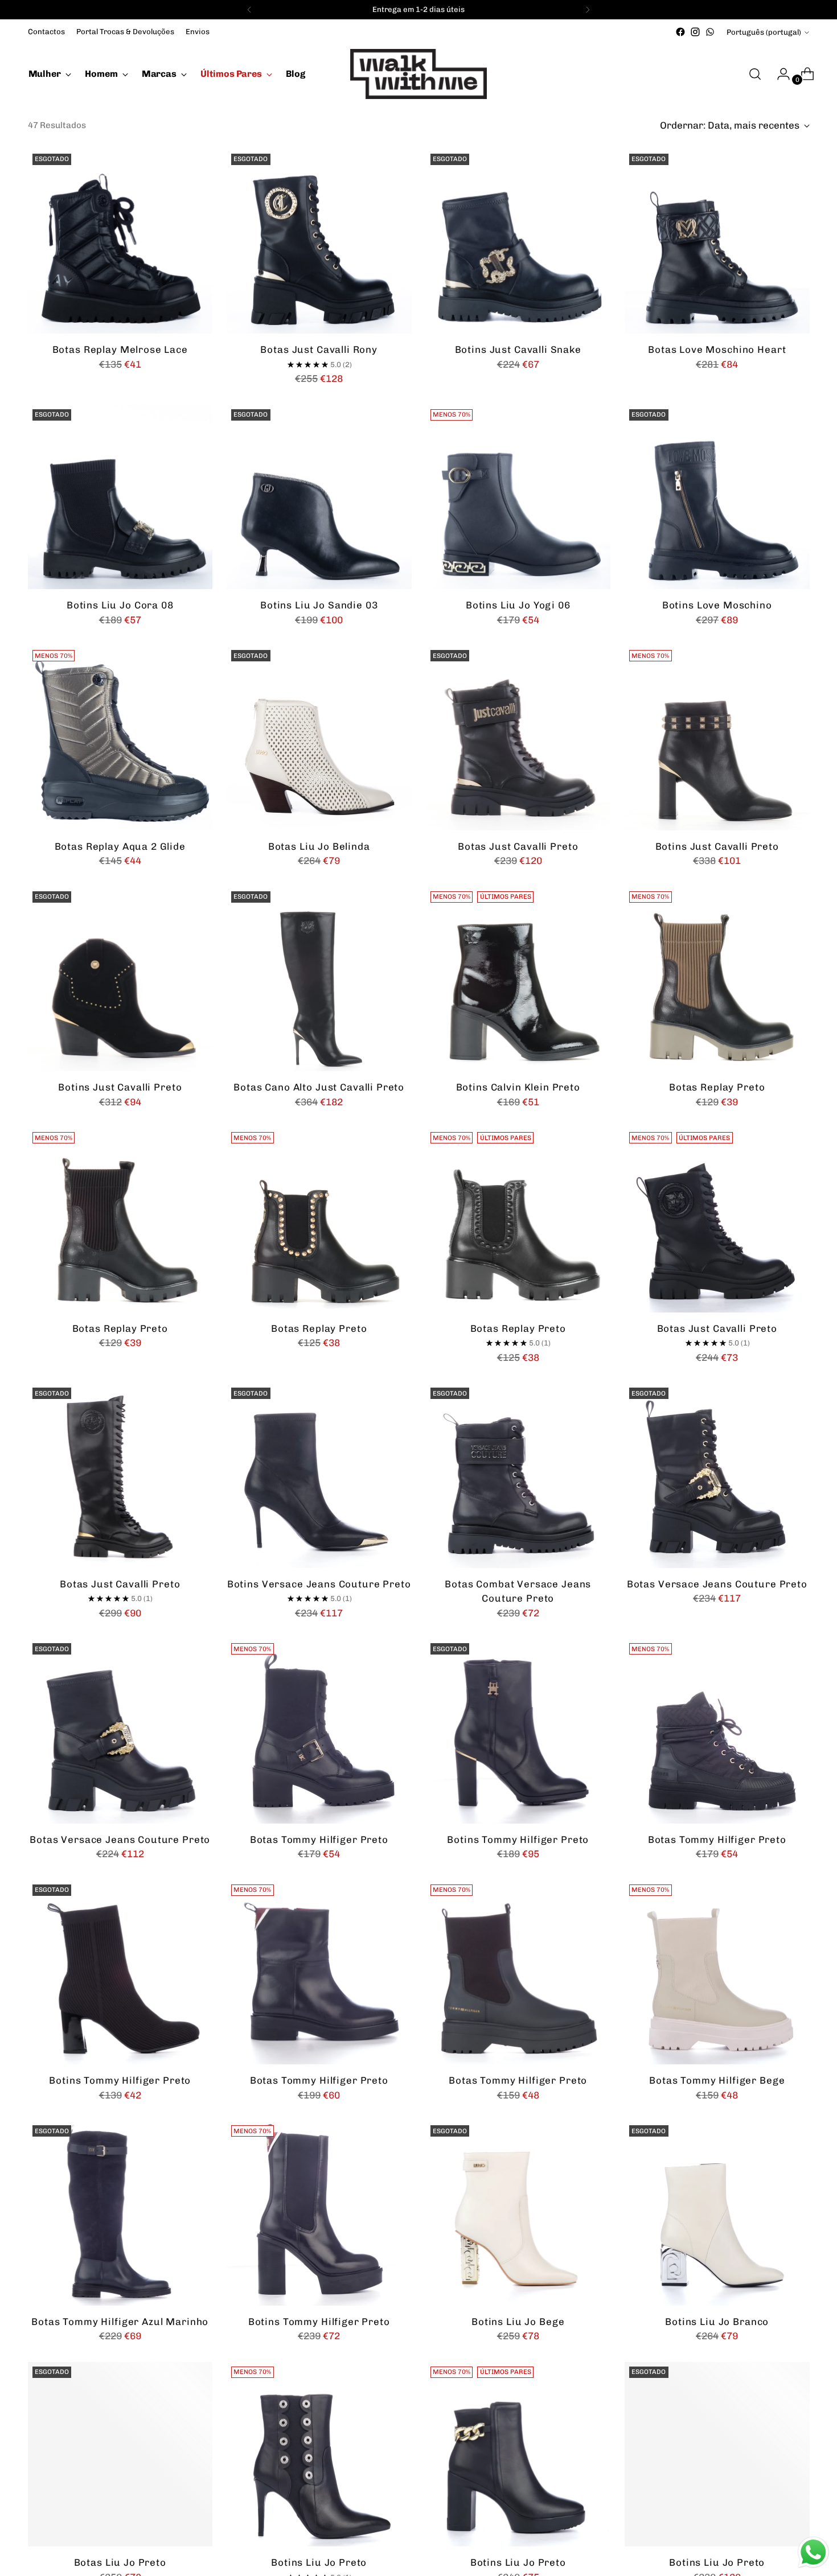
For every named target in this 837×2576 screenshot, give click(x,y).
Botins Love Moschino (717, 605)
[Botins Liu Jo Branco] (717, 2213)
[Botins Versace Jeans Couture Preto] (319, 1476)
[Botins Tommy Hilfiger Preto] (518, 1731)
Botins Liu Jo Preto (319, 2562)
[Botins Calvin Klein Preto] (518, 979)
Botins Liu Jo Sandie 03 (319, 605)
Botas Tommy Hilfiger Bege (717, 2080)
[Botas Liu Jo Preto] (120, 2454)
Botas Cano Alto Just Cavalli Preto (319, 1087)
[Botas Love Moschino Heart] (717, 242)
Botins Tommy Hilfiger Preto (518, 1840)
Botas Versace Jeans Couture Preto (717, 1584)
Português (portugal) (764, 32)
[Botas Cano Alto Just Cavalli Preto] (319, 979)
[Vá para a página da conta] (779, 74)
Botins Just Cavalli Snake (518, 349)
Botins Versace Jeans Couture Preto (319, 1584)
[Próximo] (588, 10)
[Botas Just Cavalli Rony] (319, 242)
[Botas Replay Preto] (717, 979)
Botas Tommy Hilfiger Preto (319, 1840)
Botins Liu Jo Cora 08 (120, 605)
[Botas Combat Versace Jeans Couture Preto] (518, 1476)
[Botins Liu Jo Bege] (518, 2213)
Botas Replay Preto (717, 1087)
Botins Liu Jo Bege (518, 2322)
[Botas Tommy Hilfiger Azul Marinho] (120, 2213)
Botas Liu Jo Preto (120, 2562)
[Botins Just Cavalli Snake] (518, 242)
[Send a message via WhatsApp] (813, 2552)
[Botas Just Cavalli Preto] (518, 738)
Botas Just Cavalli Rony (319, 349)
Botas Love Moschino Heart (717, 349)
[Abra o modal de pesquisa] (755, 74)
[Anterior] (249, 10)
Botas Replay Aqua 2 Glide (120, 846)
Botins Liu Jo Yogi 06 (518, 605)
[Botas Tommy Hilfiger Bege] (717, 1972)
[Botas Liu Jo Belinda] (319, 738)
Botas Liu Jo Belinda (319, 846)
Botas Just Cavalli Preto (518, 846)
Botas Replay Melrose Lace (120, 349)
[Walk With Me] (419, 74)
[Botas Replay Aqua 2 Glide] (120, 738)
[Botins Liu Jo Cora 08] (120, 497)
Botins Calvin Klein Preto (518, 1087)
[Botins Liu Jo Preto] (319, 2454)
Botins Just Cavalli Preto (717, 846)
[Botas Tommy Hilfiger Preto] (319, 1731)
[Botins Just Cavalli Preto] (717, 738)
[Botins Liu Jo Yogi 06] (518, 497)
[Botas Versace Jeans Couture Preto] (717, 1476)
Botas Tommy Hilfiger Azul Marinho (120, 2322)
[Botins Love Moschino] (717, 497)
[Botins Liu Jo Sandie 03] (319, 497)
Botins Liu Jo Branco (717, 2322)
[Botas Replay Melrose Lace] (120, 242)
